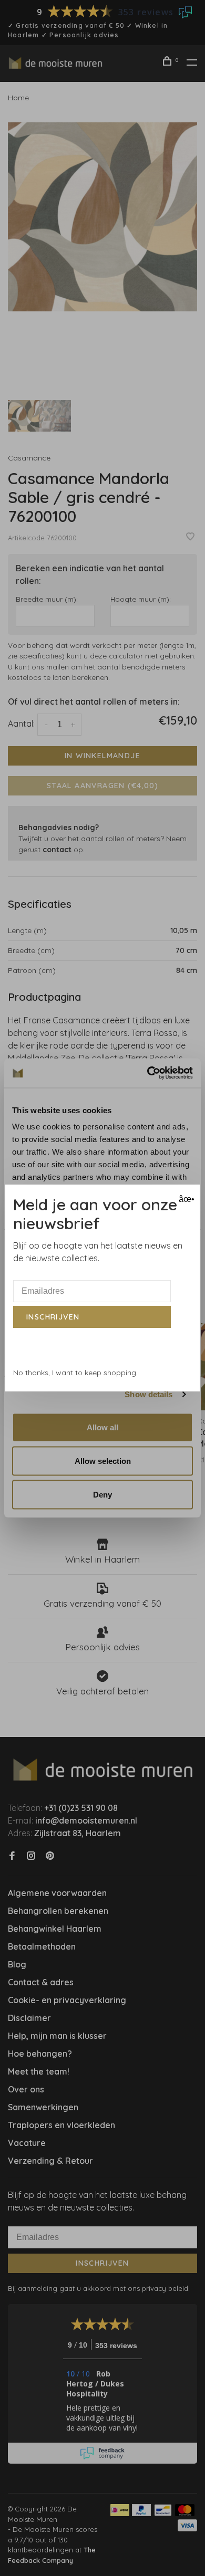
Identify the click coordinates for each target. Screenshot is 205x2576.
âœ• (185, 1199)
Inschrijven (53, 1317)
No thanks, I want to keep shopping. (75, 1373)
